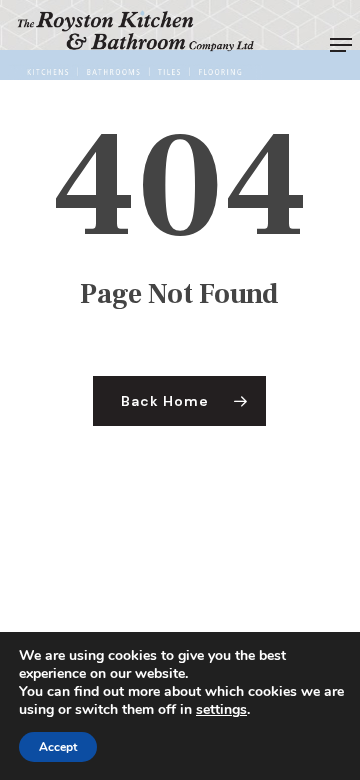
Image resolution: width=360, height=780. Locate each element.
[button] (341, 45)
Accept (58, 747)
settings (221, 710)
